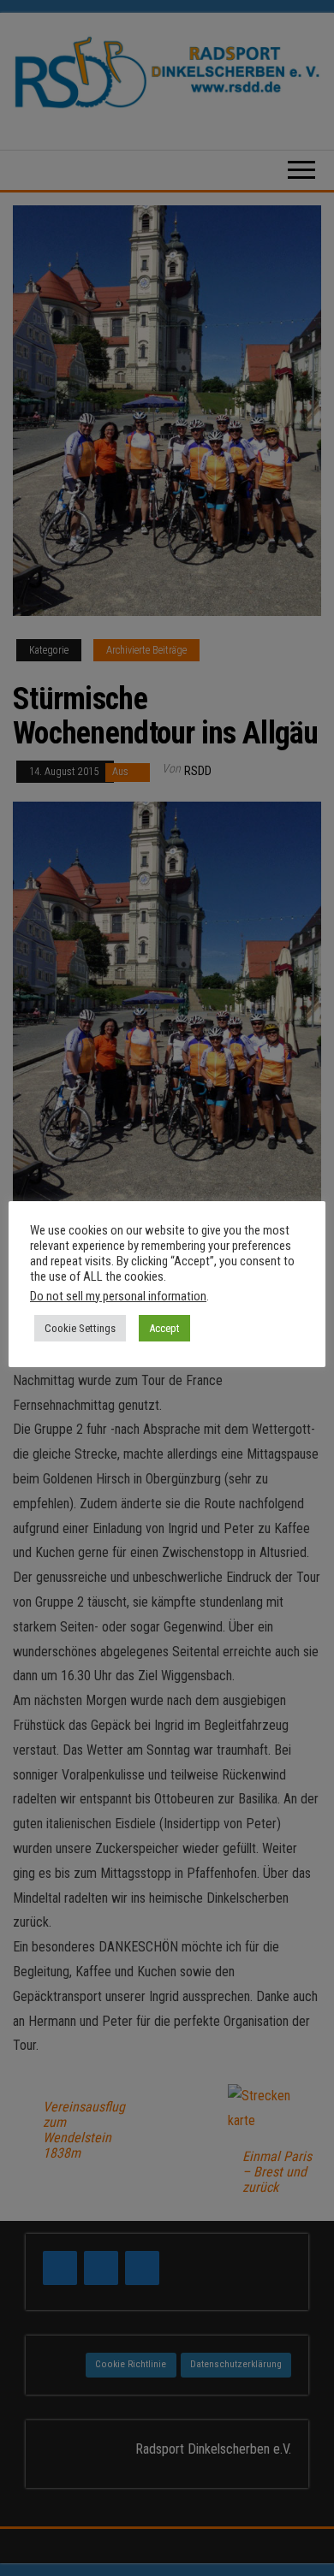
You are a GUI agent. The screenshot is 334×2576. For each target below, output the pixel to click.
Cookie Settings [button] (80, 1328)
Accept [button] (164, 1328)
